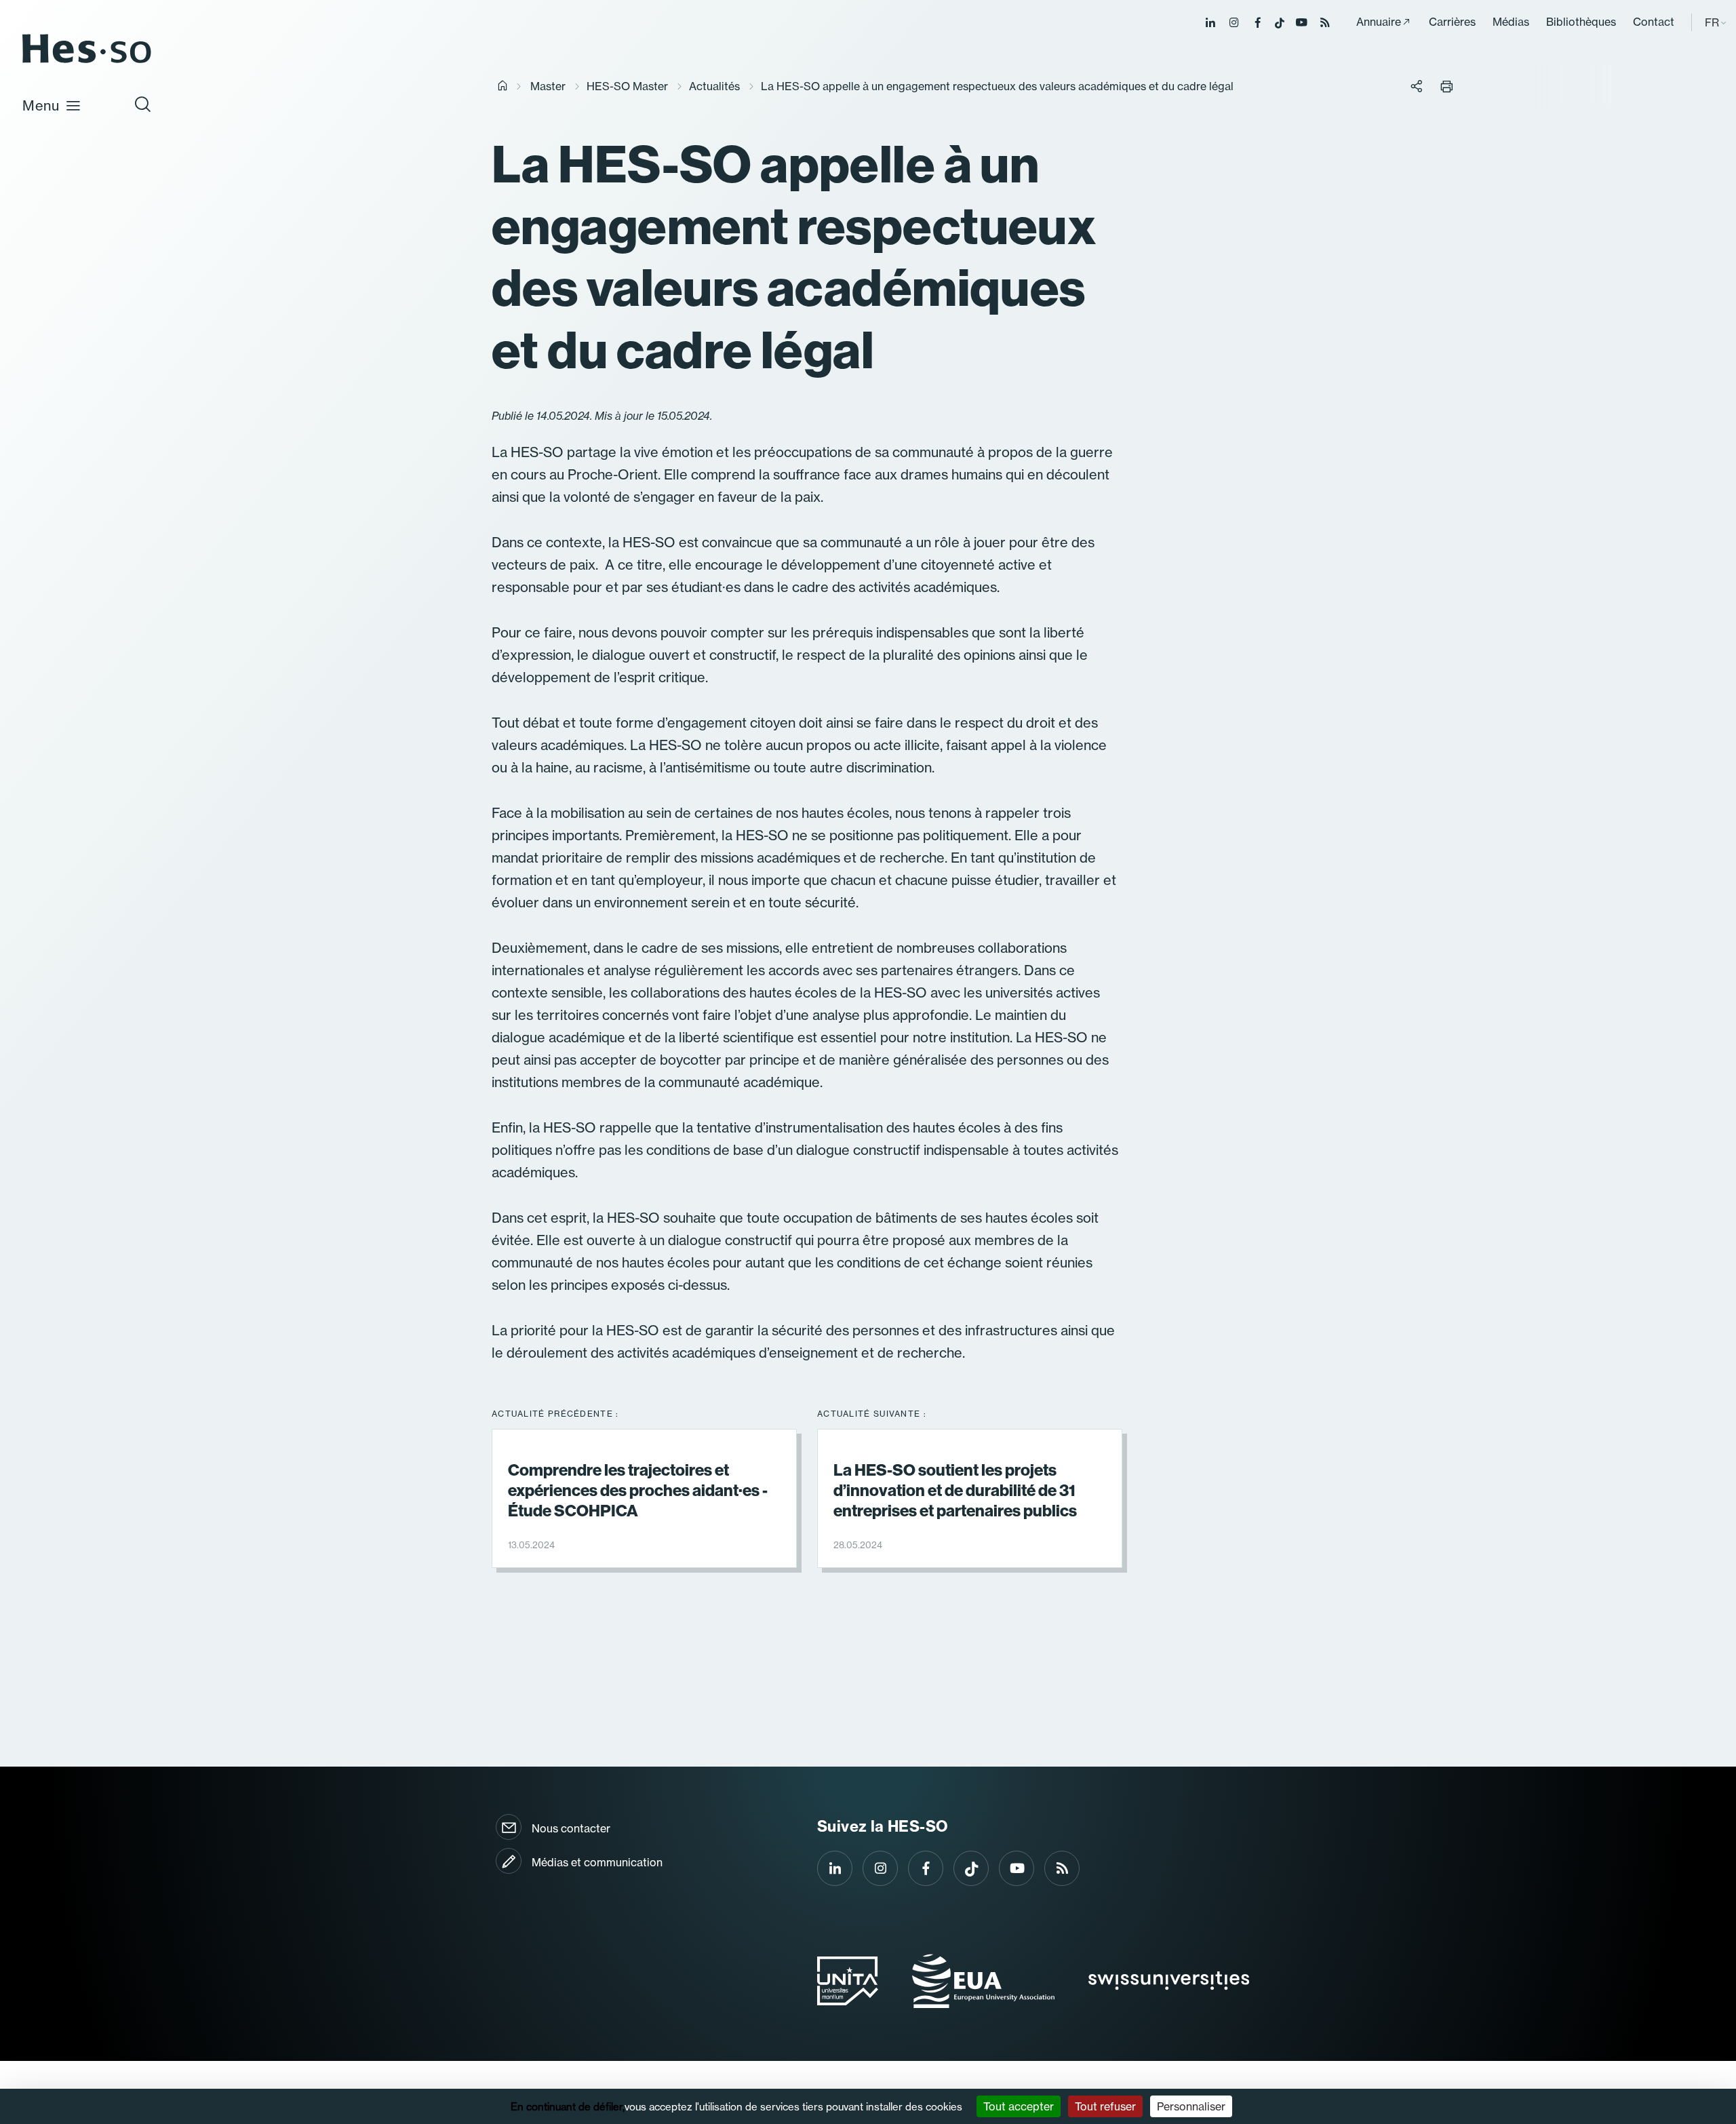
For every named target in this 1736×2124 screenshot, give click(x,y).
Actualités (714, 86)
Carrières (1452, 22)
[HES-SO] (87, 62)
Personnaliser (1191, 2106)
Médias (1511, 22)
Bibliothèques (1581, 22)
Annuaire (1379, 22)
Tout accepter (1019, 2106)
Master (548, 86)
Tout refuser (1105, 2106)
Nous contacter (571, 1828)
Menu (41, 105)
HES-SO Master (627, 86)
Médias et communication (597, 1862)
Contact (1654, 22)
